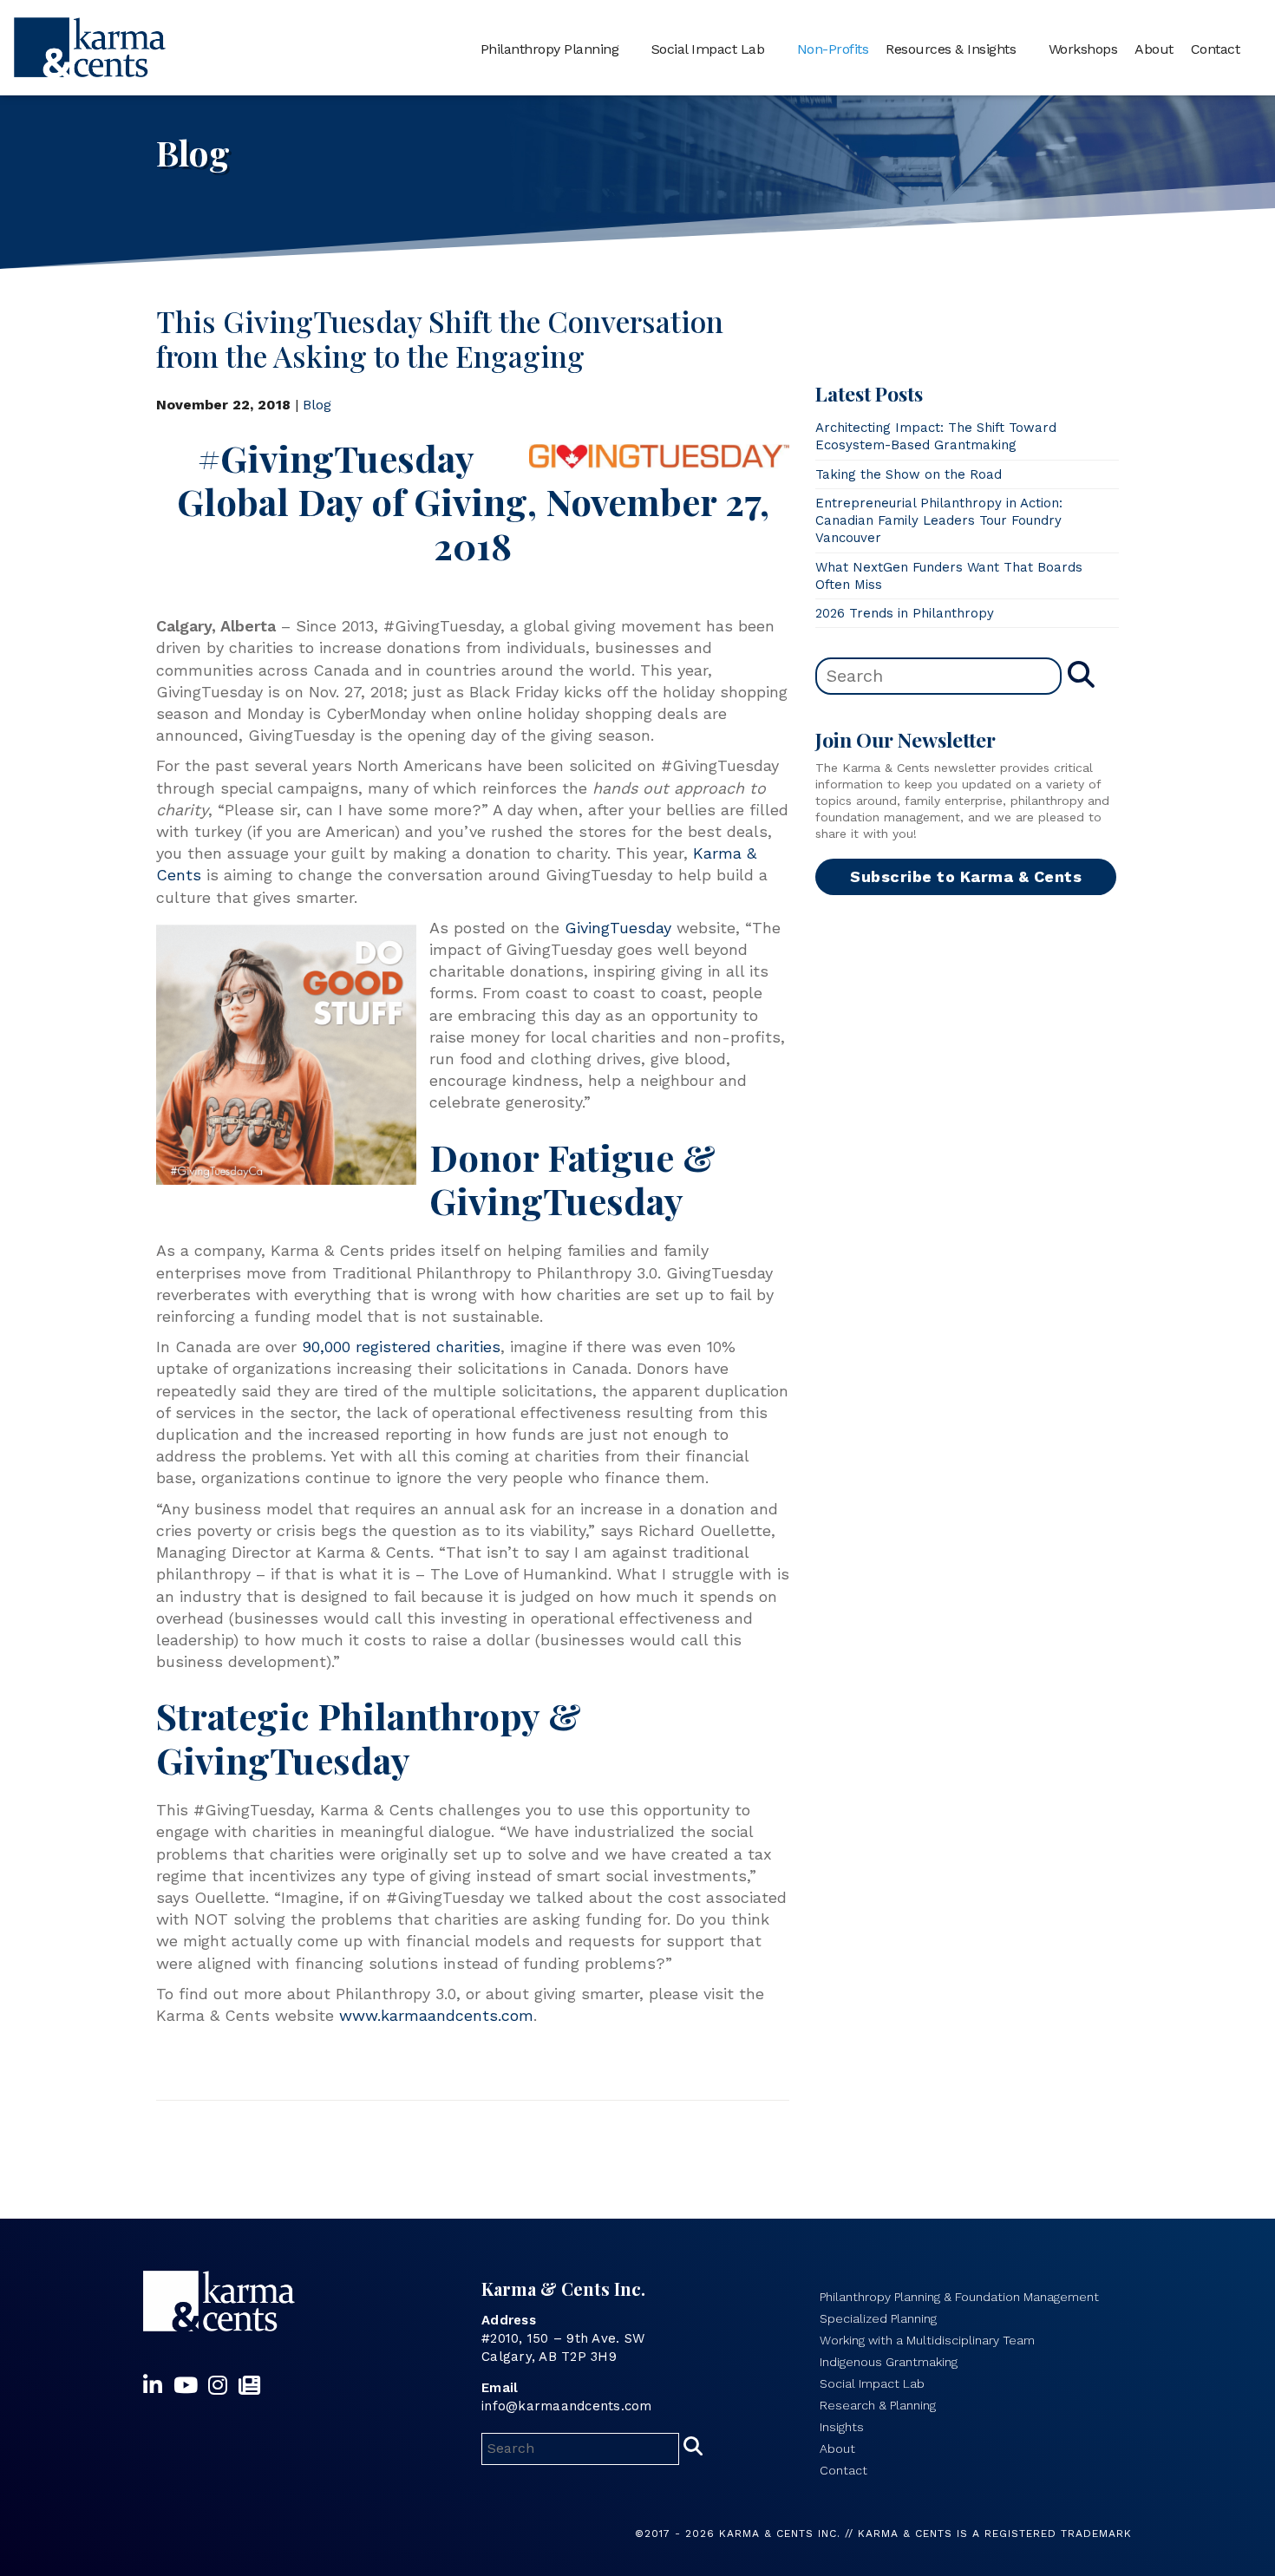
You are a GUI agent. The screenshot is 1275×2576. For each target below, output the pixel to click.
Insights (842, 2427)
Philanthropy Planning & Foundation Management (959, 2297)
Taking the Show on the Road (909, 474)
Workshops (1083, 49)
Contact (1216, 49)
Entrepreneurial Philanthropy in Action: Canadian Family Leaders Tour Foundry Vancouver (939, 521)
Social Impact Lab (708, 49)
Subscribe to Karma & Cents (966, 876)
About (1154, 49)
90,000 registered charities (401, 1347)
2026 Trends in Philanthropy (905, 613)
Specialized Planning (878, 2318)
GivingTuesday (618, 928)
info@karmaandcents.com (567, 2406)
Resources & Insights (951, 49)
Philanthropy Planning (550, 49)
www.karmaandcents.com (436, 2015)
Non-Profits (833, 49)
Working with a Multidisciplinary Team (927, 2340)
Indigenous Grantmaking (889, 2362)
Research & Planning (878, 2405)
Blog (317, 405)
